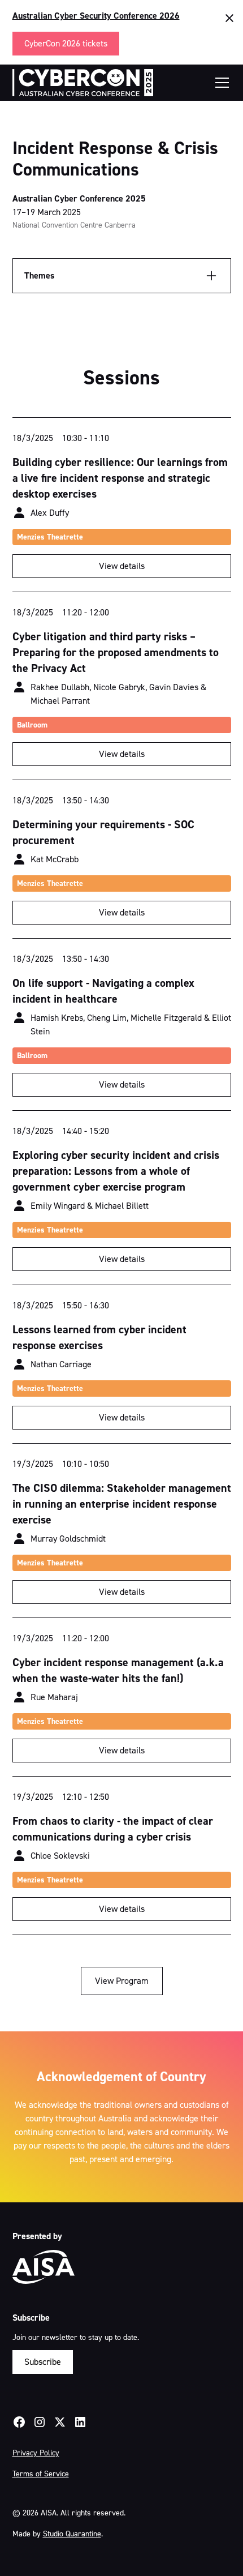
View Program (122, 1981)
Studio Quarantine (72, 2534)
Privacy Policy (36, 2453)
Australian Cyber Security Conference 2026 (96, 16)
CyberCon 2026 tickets (66, 43)
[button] (220, 83)
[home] (83, 83)
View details (122, 566)
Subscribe (43, 2362)
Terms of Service (41, 2474)
